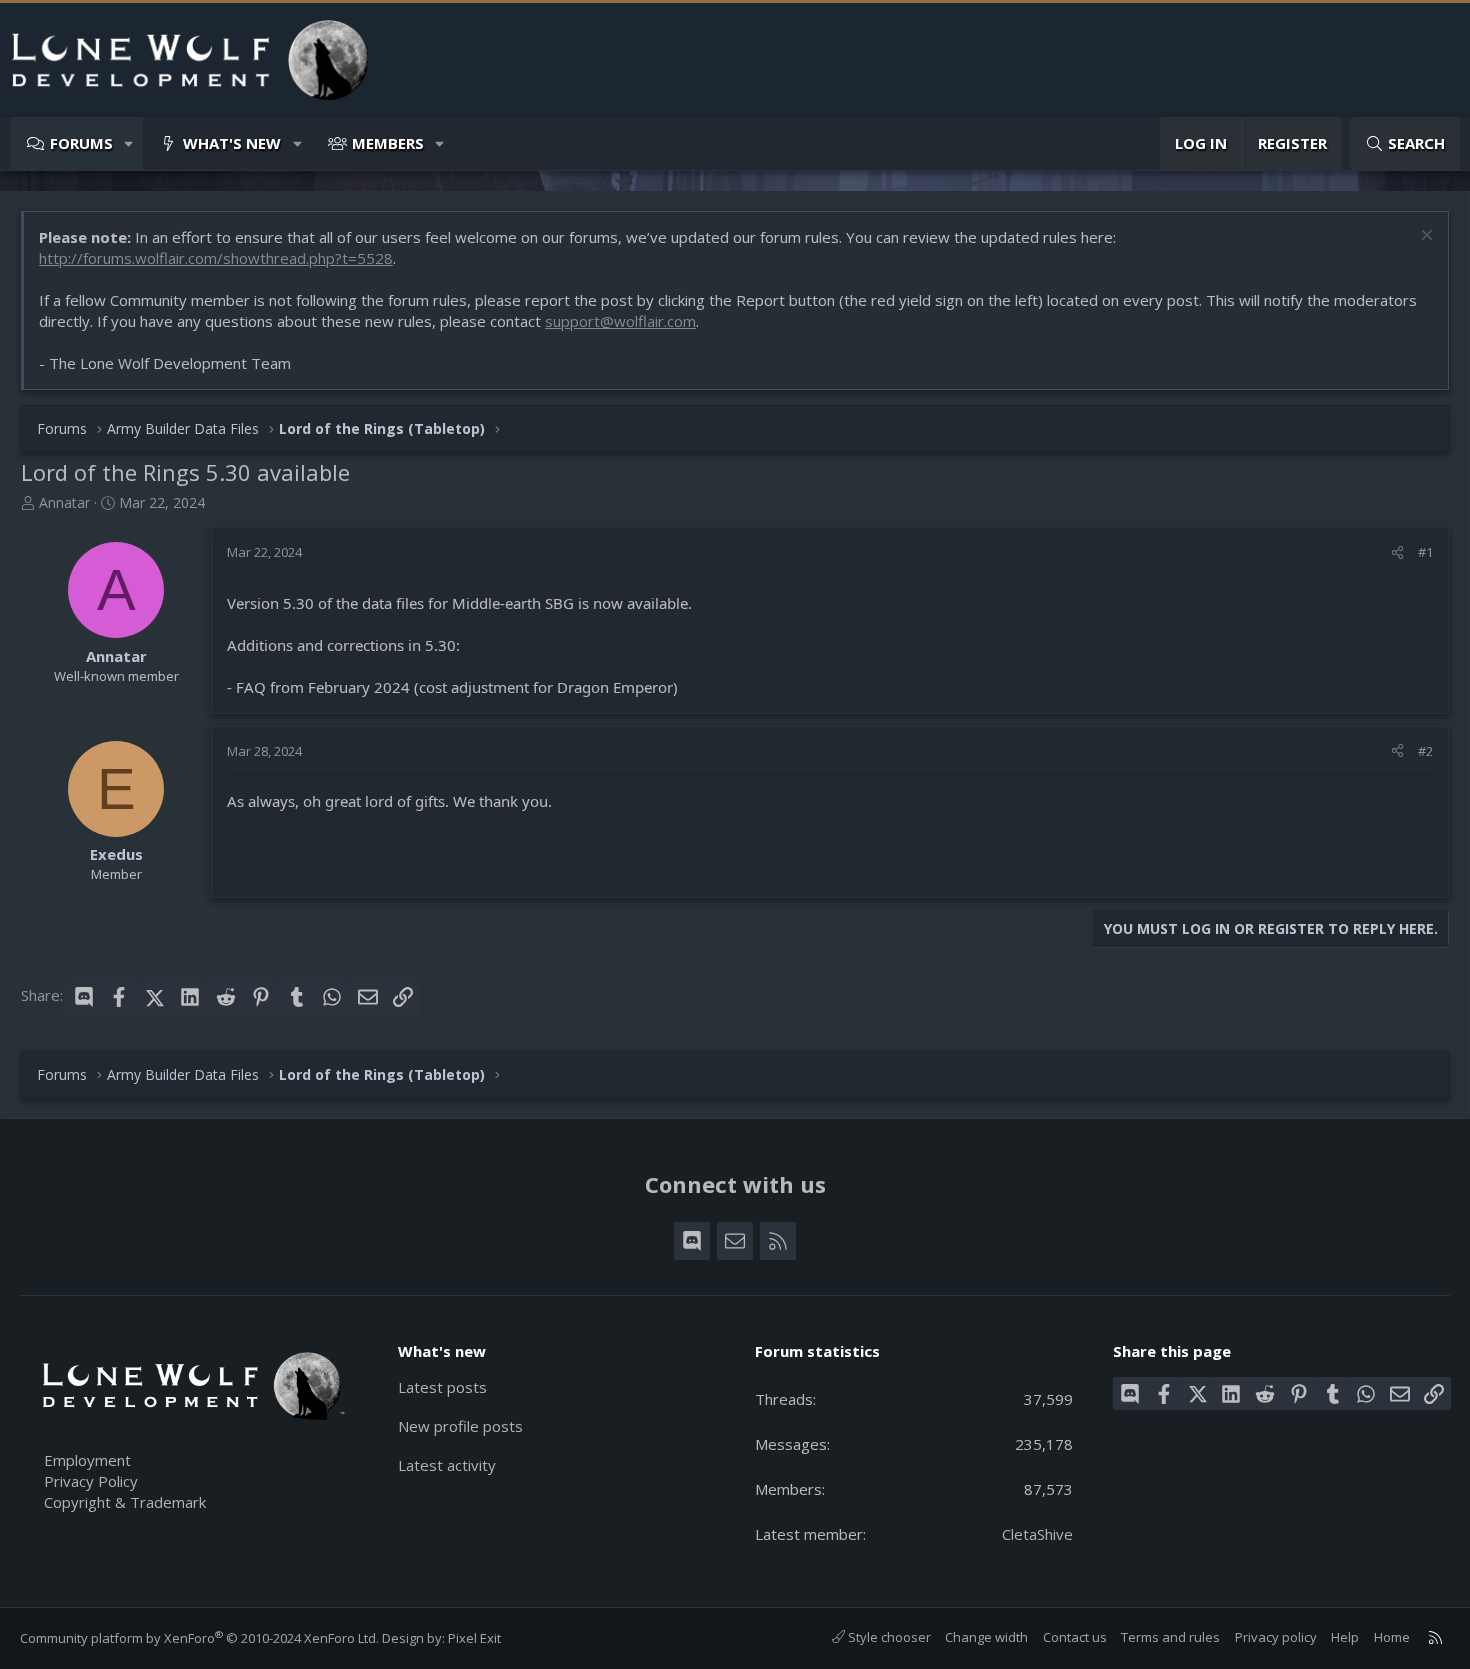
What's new (232, 143)
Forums (81, 143)
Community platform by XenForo (199, 1638)
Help (1345, 1637)
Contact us (1075, 1637)
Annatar (64, 502)
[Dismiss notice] (1424, 237)
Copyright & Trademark (125, 1502)
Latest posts (442, 1387)
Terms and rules (1170, 1637)
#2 (1425, 751)
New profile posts (460, 1426)
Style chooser (888, 1637)
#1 (1425, 552)
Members (388, 143)
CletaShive (1037, 1534)
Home (1392, 1637)
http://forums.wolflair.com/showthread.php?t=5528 (216, 258)
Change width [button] (986, 1637)
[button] (129, 143)
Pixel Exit (474, 1638)
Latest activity (447, 1465)
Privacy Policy (91, 1481)
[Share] (1397, 552)
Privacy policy (1276, 1637)
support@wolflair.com (620, 321)
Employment (87, 1460)
